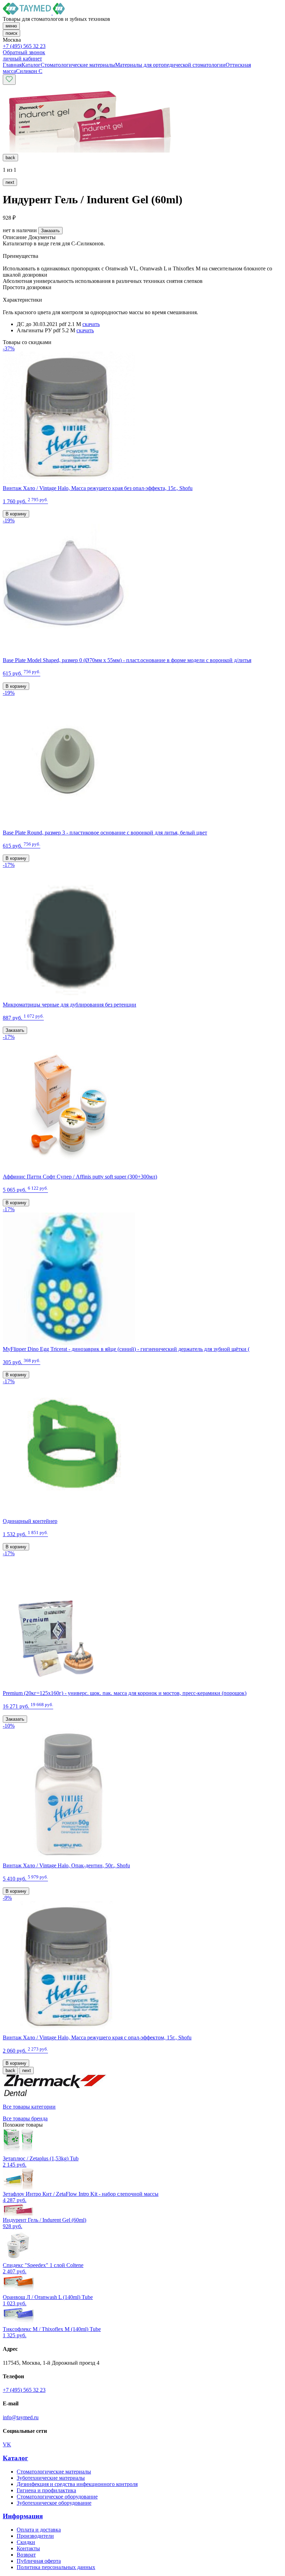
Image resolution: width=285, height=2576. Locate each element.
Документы (42, 237)
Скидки (26, 2542)
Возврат (26, 2555)
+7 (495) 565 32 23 (24, 46)
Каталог (15, 2458)
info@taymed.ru (21, 2417)
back (10, 158)
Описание (15, 237)
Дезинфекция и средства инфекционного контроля (77, 2484)
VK (7, 2444)
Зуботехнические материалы (51, 2478)
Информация (23, 2516)
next (10, 182)
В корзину (16, 514)
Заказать (50, 231)
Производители (35, 2536)
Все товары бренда (25, 2118)
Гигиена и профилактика (46, 2490)
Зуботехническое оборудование (54, 2503)
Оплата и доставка (39, 2530)
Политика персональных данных (56, 2567)
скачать (91, 324)
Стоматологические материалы (54, 2472)
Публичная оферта (39, 2561)
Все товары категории (29, 2107)
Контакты (28, 2548)
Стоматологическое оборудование (57, 2497)
